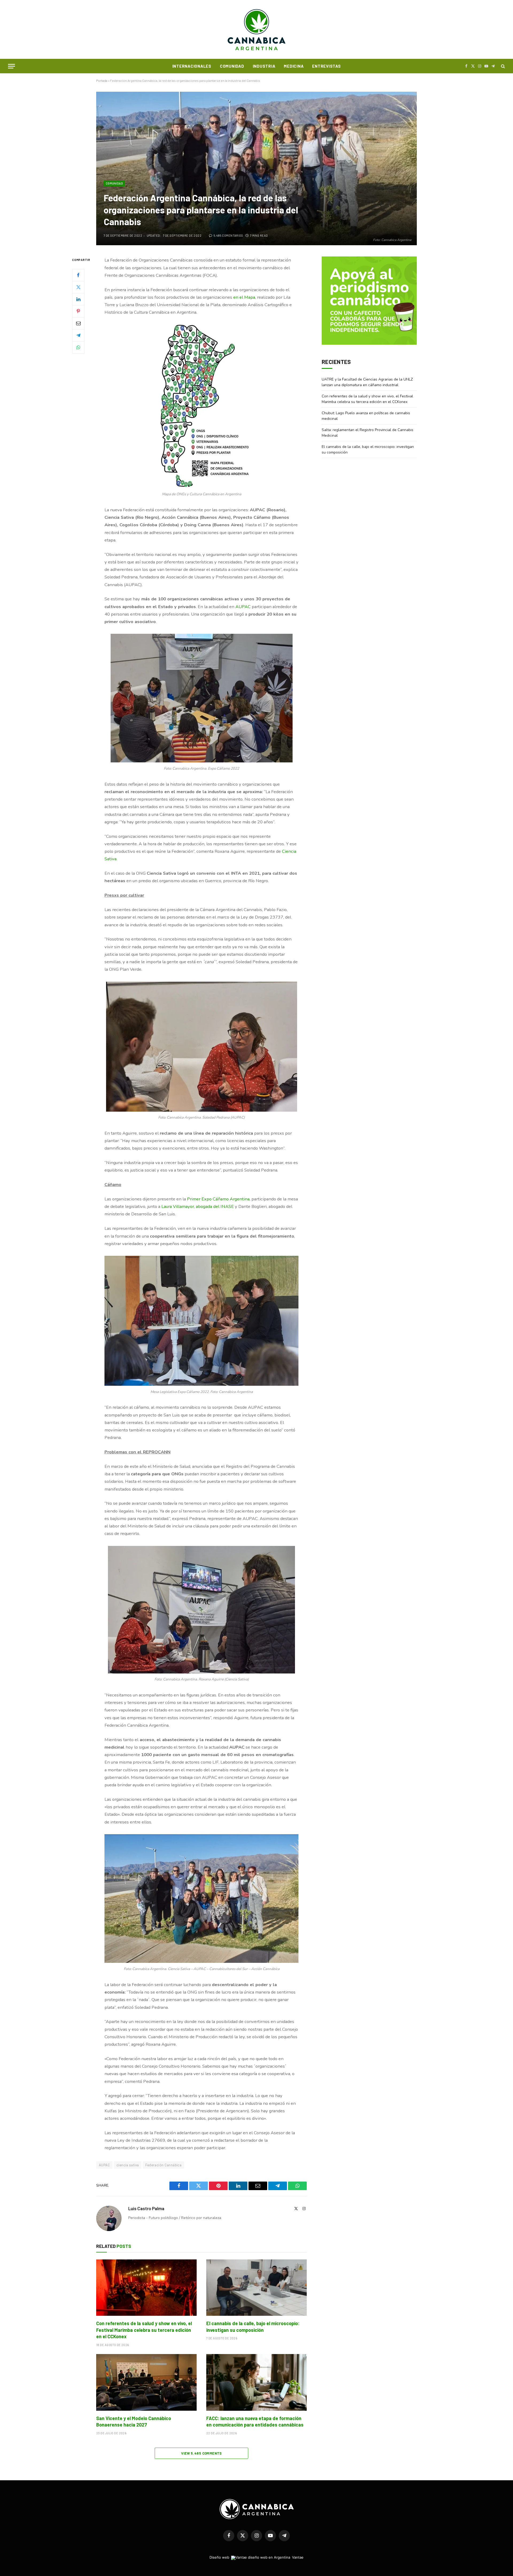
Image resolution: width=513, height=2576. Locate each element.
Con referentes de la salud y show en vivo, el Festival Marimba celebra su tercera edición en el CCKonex (144, 2330)
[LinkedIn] (78, 299)
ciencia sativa (128, 2165)
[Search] (502, 66)
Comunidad (232, 66)
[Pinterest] (78, 311)
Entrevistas (326, 66)
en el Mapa (244, 297)
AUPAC (244, 607)
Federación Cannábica (163, 2165)
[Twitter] (78, 287)
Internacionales (192, 66)
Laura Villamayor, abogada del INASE (198, 1206)
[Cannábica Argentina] (257, 29)
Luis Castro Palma (146, 2208)
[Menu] (11, 66)
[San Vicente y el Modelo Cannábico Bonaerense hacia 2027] (146, 2382)
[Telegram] (78, 335)
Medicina (294, 66)
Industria (264, 66)
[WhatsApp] (78, 347)
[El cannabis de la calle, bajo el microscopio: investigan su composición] (256, 2288)
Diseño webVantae (256, 2557)
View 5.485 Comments (201, 2453)
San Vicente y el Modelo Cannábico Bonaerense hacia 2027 (134, 2421)
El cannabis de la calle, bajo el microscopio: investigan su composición (253, 2327)
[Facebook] (78, 275)
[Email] (78, 323)
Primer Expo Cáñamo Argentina (218, 1199)
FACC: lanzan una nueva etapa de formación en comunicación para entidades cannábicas (255, 2421)
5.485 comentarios (228, 235)
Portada (102, 80)
